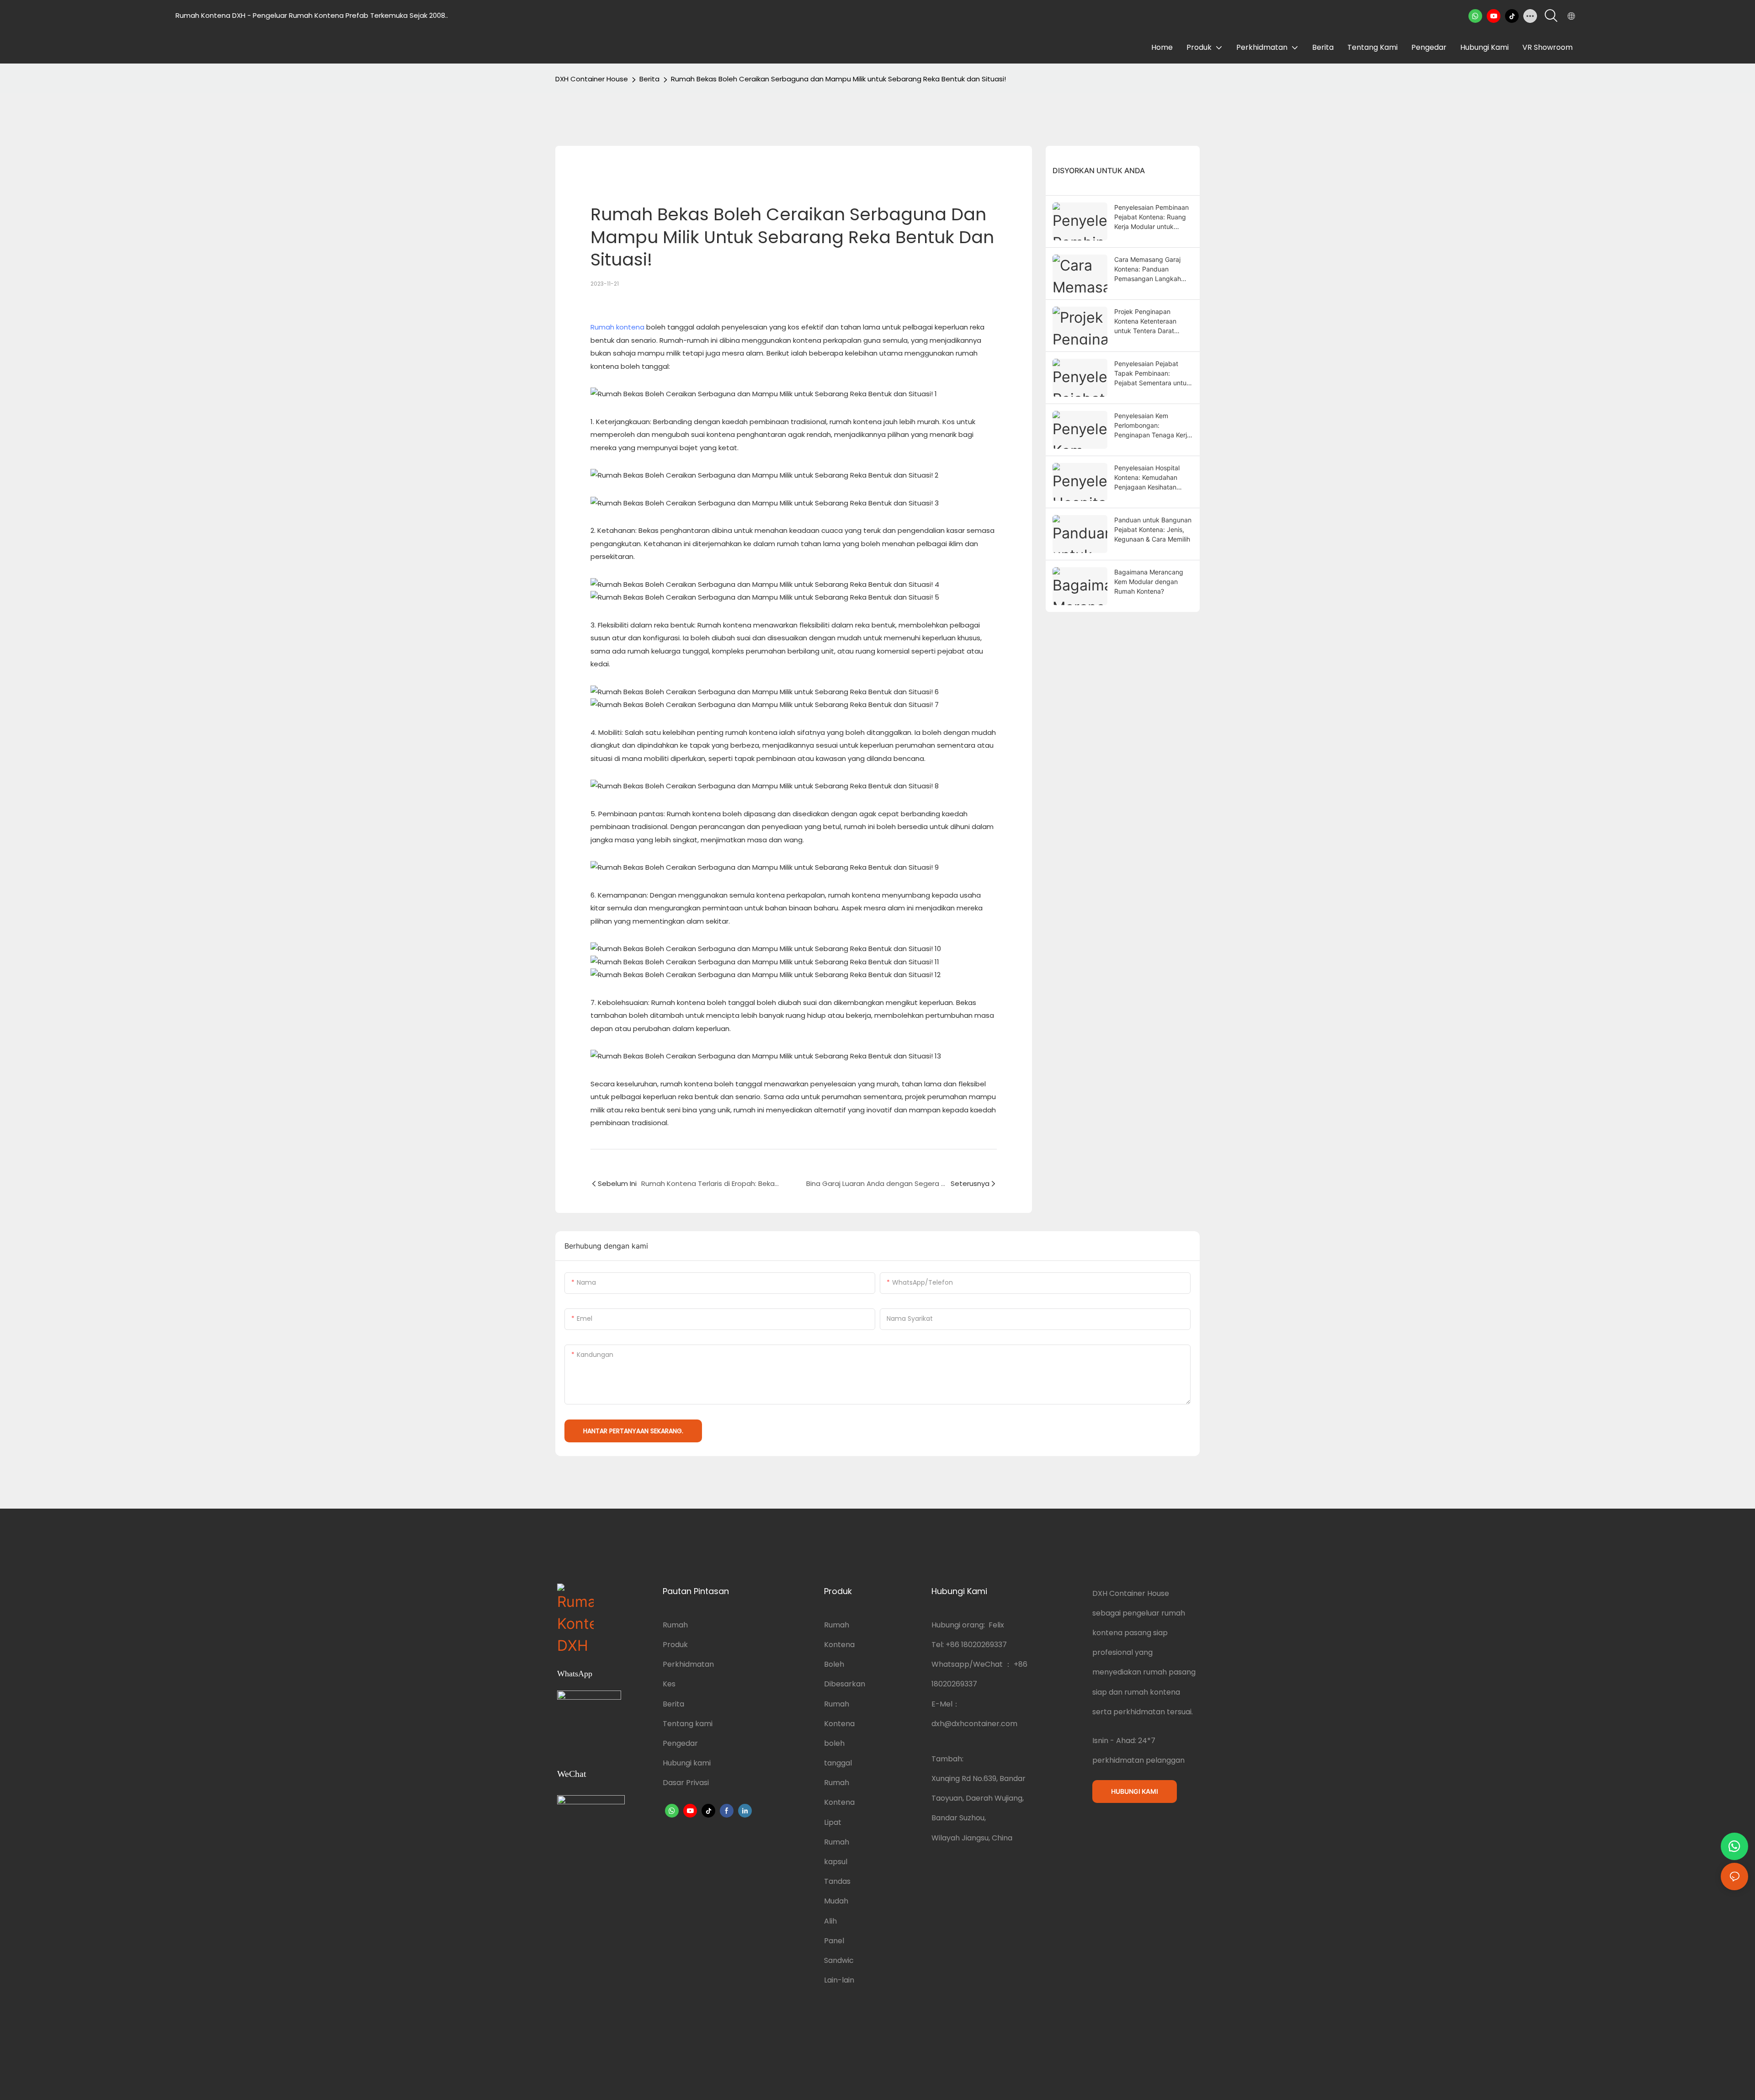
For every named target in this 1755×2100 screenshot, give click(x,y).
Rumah (675, 1625)
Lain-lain (839, 1980)
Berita (649, 79)
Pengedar (680, 1743)
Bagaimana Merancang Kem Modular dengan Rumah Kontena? (1149, 582)
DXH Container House (592, 79)
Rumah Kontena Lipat (839, 1802)
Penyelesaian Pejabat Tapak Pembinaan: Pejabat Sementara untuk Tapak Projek (1152, 374)
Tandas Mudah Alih (837, 1901)
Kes (669, 1684)
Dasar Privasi (686, 1783)
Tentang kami (688, 1724)
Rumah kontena (617, 327)
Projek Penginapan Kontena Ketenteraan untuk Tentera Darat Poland (1145, 322)
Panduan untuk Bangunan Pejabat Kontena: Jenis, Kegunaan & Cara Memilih (1153, 529)
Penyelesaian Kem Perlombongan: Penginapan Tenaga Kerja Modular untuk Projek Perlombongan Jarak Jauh (1154, 426)
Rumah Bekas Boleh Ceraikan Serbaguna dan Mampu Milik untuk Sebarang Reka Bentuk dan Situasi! (838, 79)
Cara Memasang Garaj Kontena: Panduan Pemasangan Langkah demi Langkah (1148, 269)
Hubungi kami (687, 1763)
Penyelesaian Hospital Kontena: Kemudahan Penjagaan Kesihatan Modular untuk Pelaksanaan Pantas (1147, 478)
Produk (675, 1645)
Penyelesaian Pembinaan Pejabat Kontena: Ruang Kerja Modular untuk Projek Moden (1151, 217)
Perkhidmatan (688, 1664)
